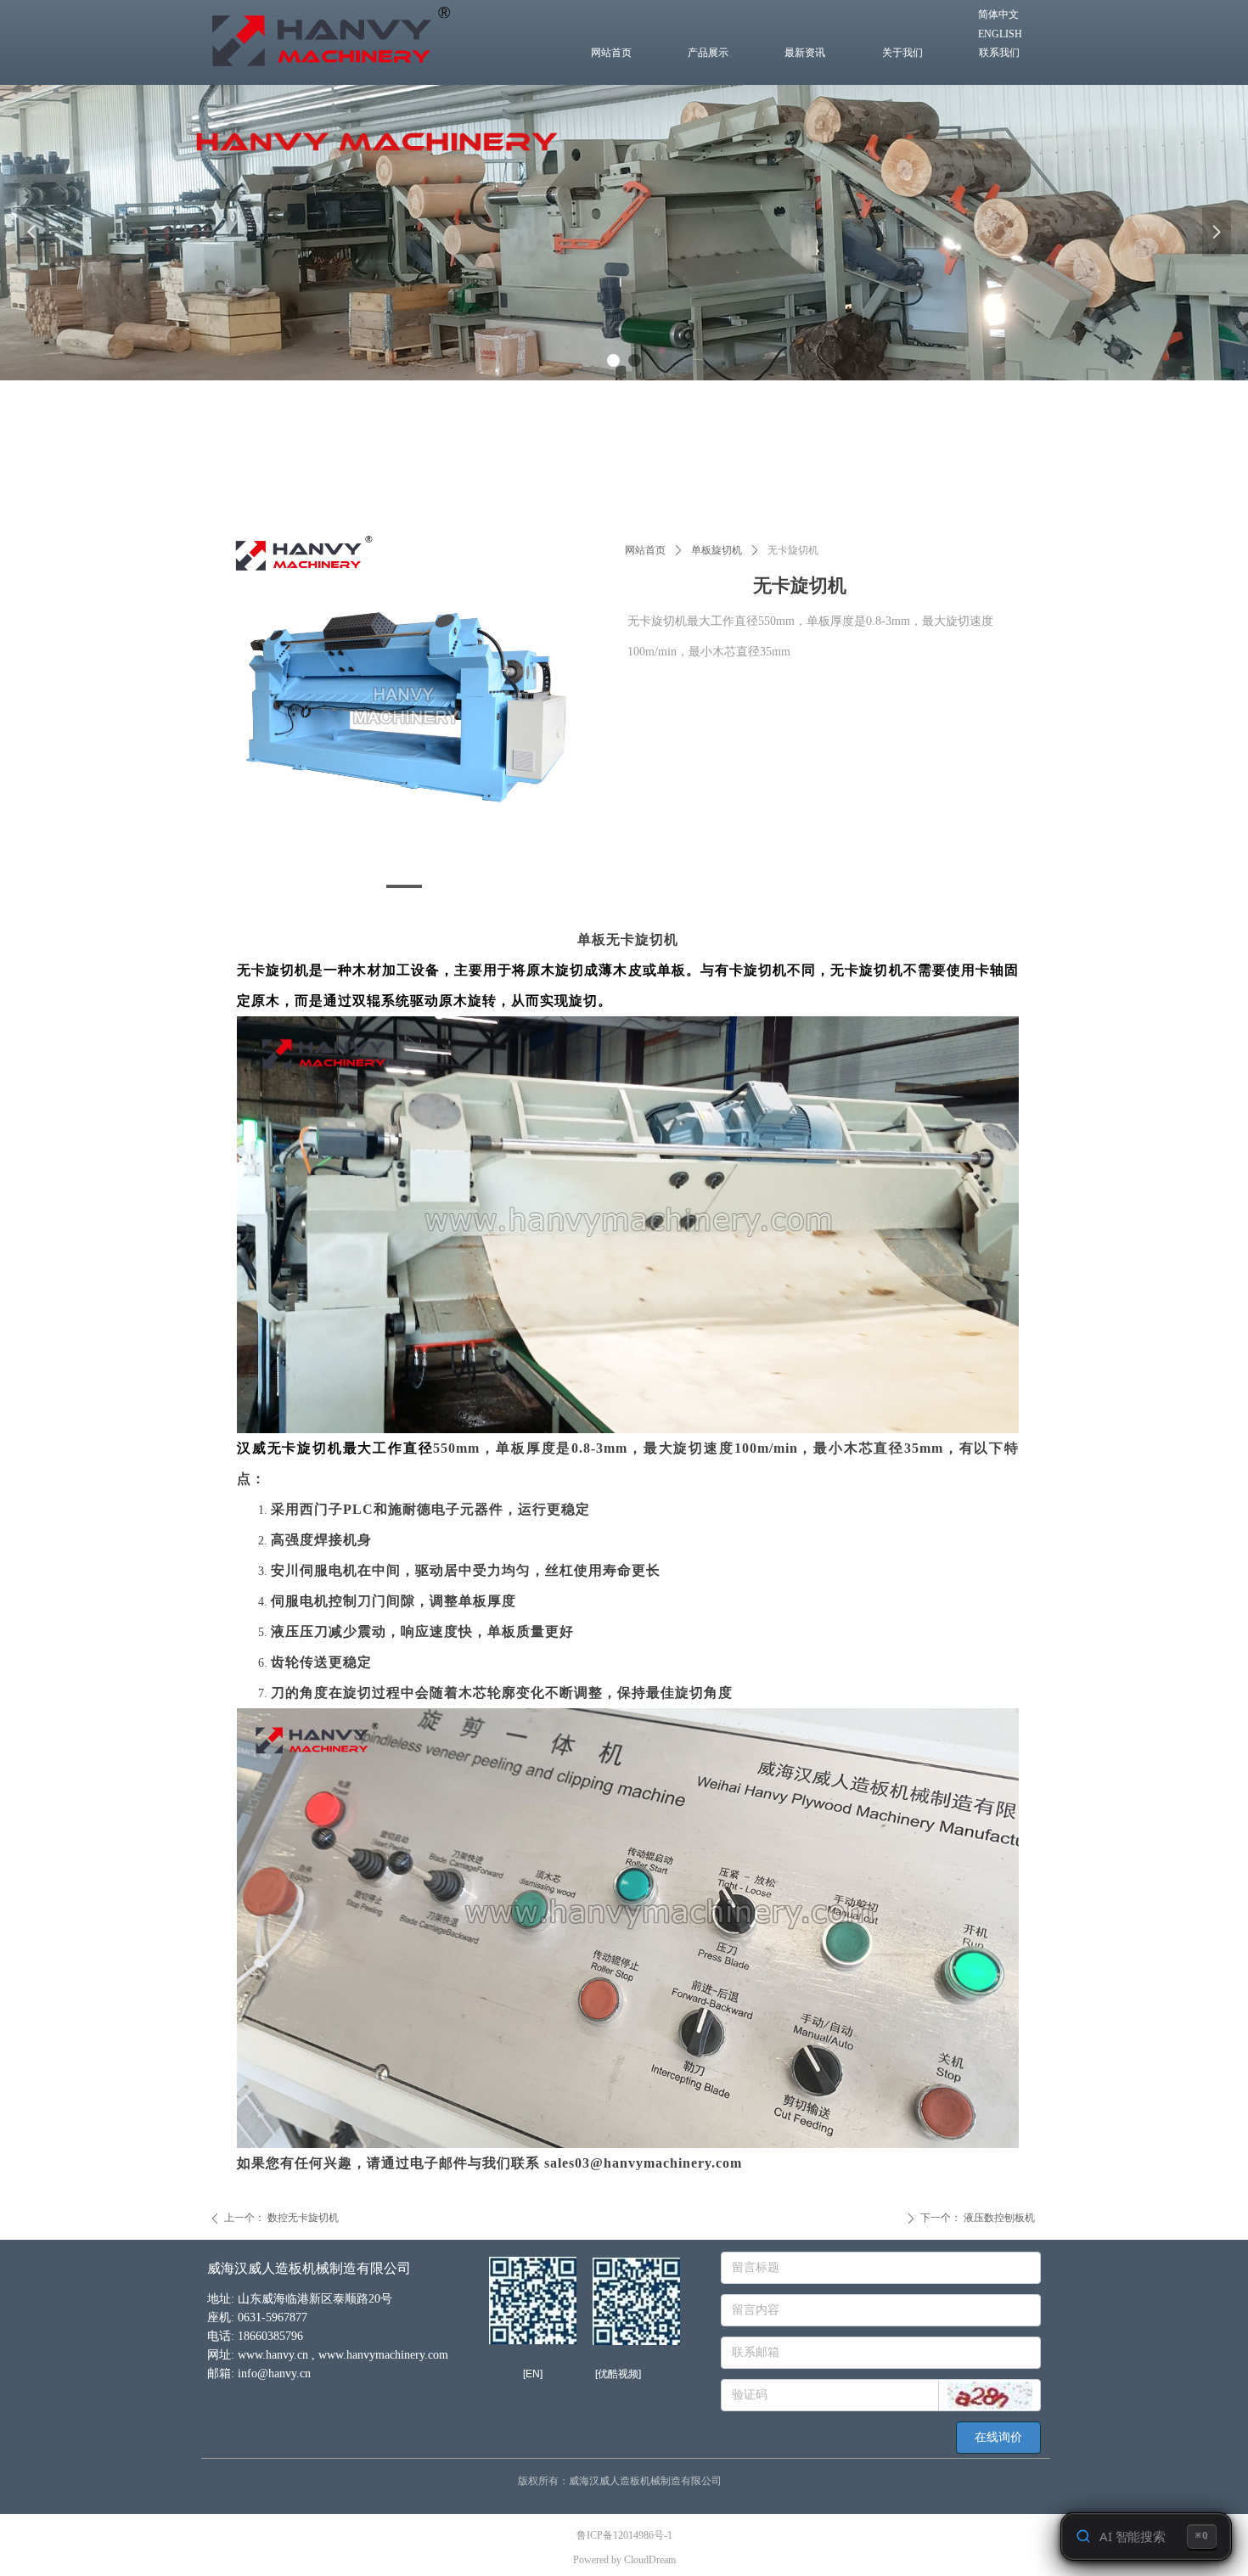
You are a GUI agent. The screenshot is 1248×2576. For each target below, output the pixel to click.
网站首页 (645, 550)
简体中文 (998, 14)
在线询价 (998, 2437)
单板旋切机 (717, 550)
